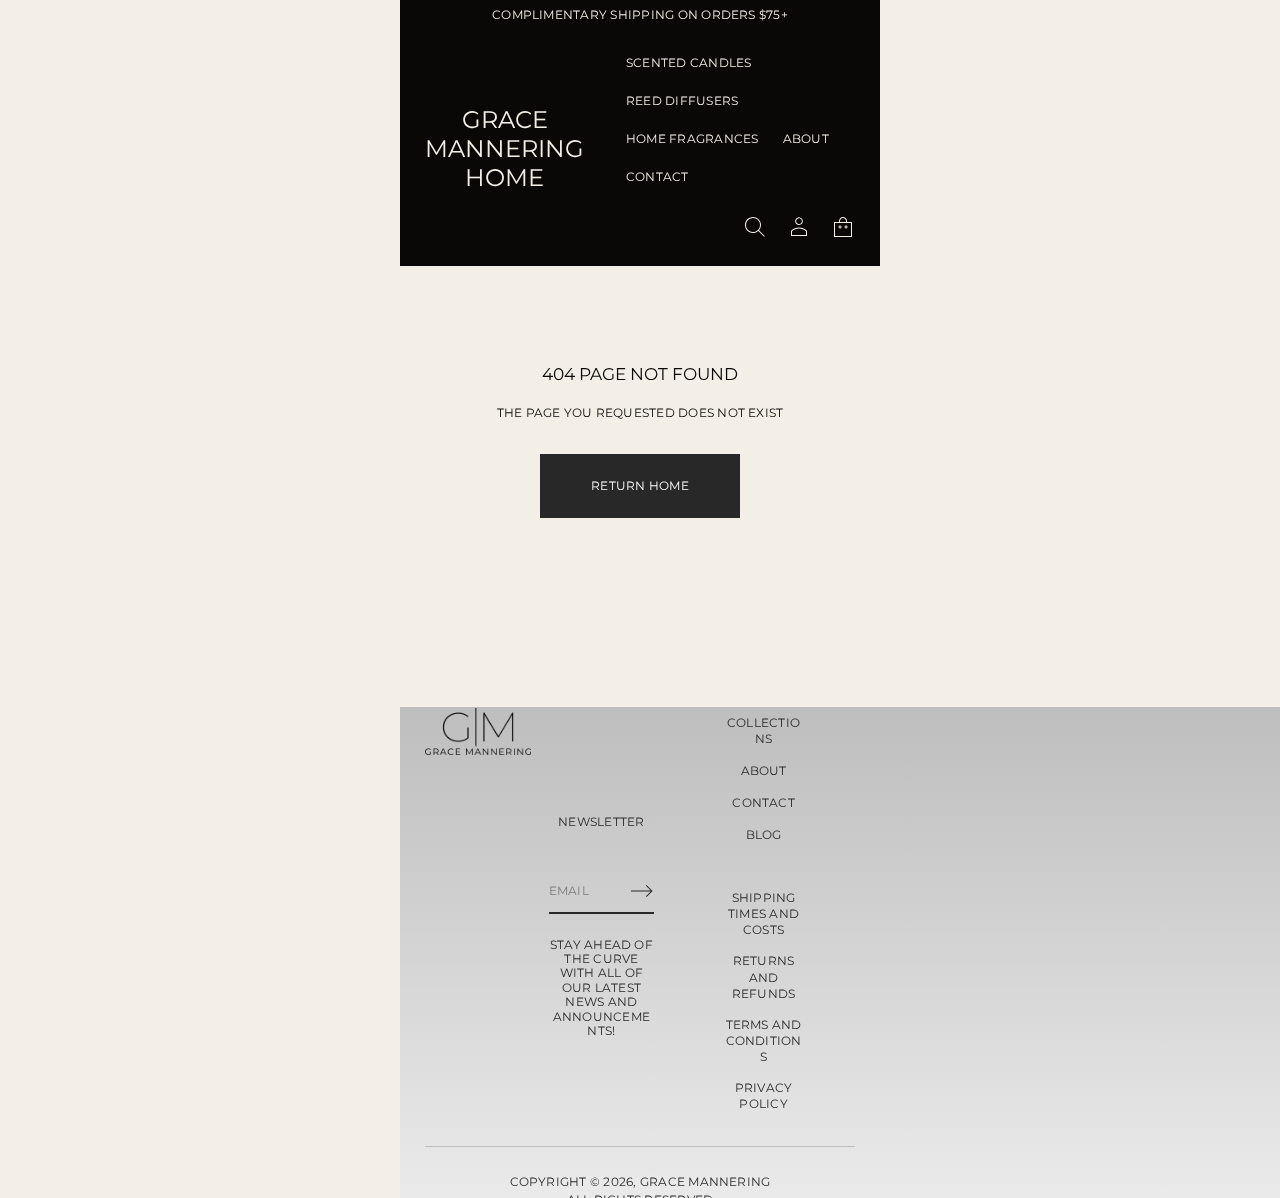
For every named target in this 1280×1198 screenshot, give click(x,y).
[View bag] (843, 227)
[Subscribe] (642, 891)
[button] (755, 227)
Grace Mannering (705, 1181)
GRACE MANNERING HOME (504, 148)
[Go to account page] (799, 227)
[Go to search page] (755, 227)
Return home (640, 485)
